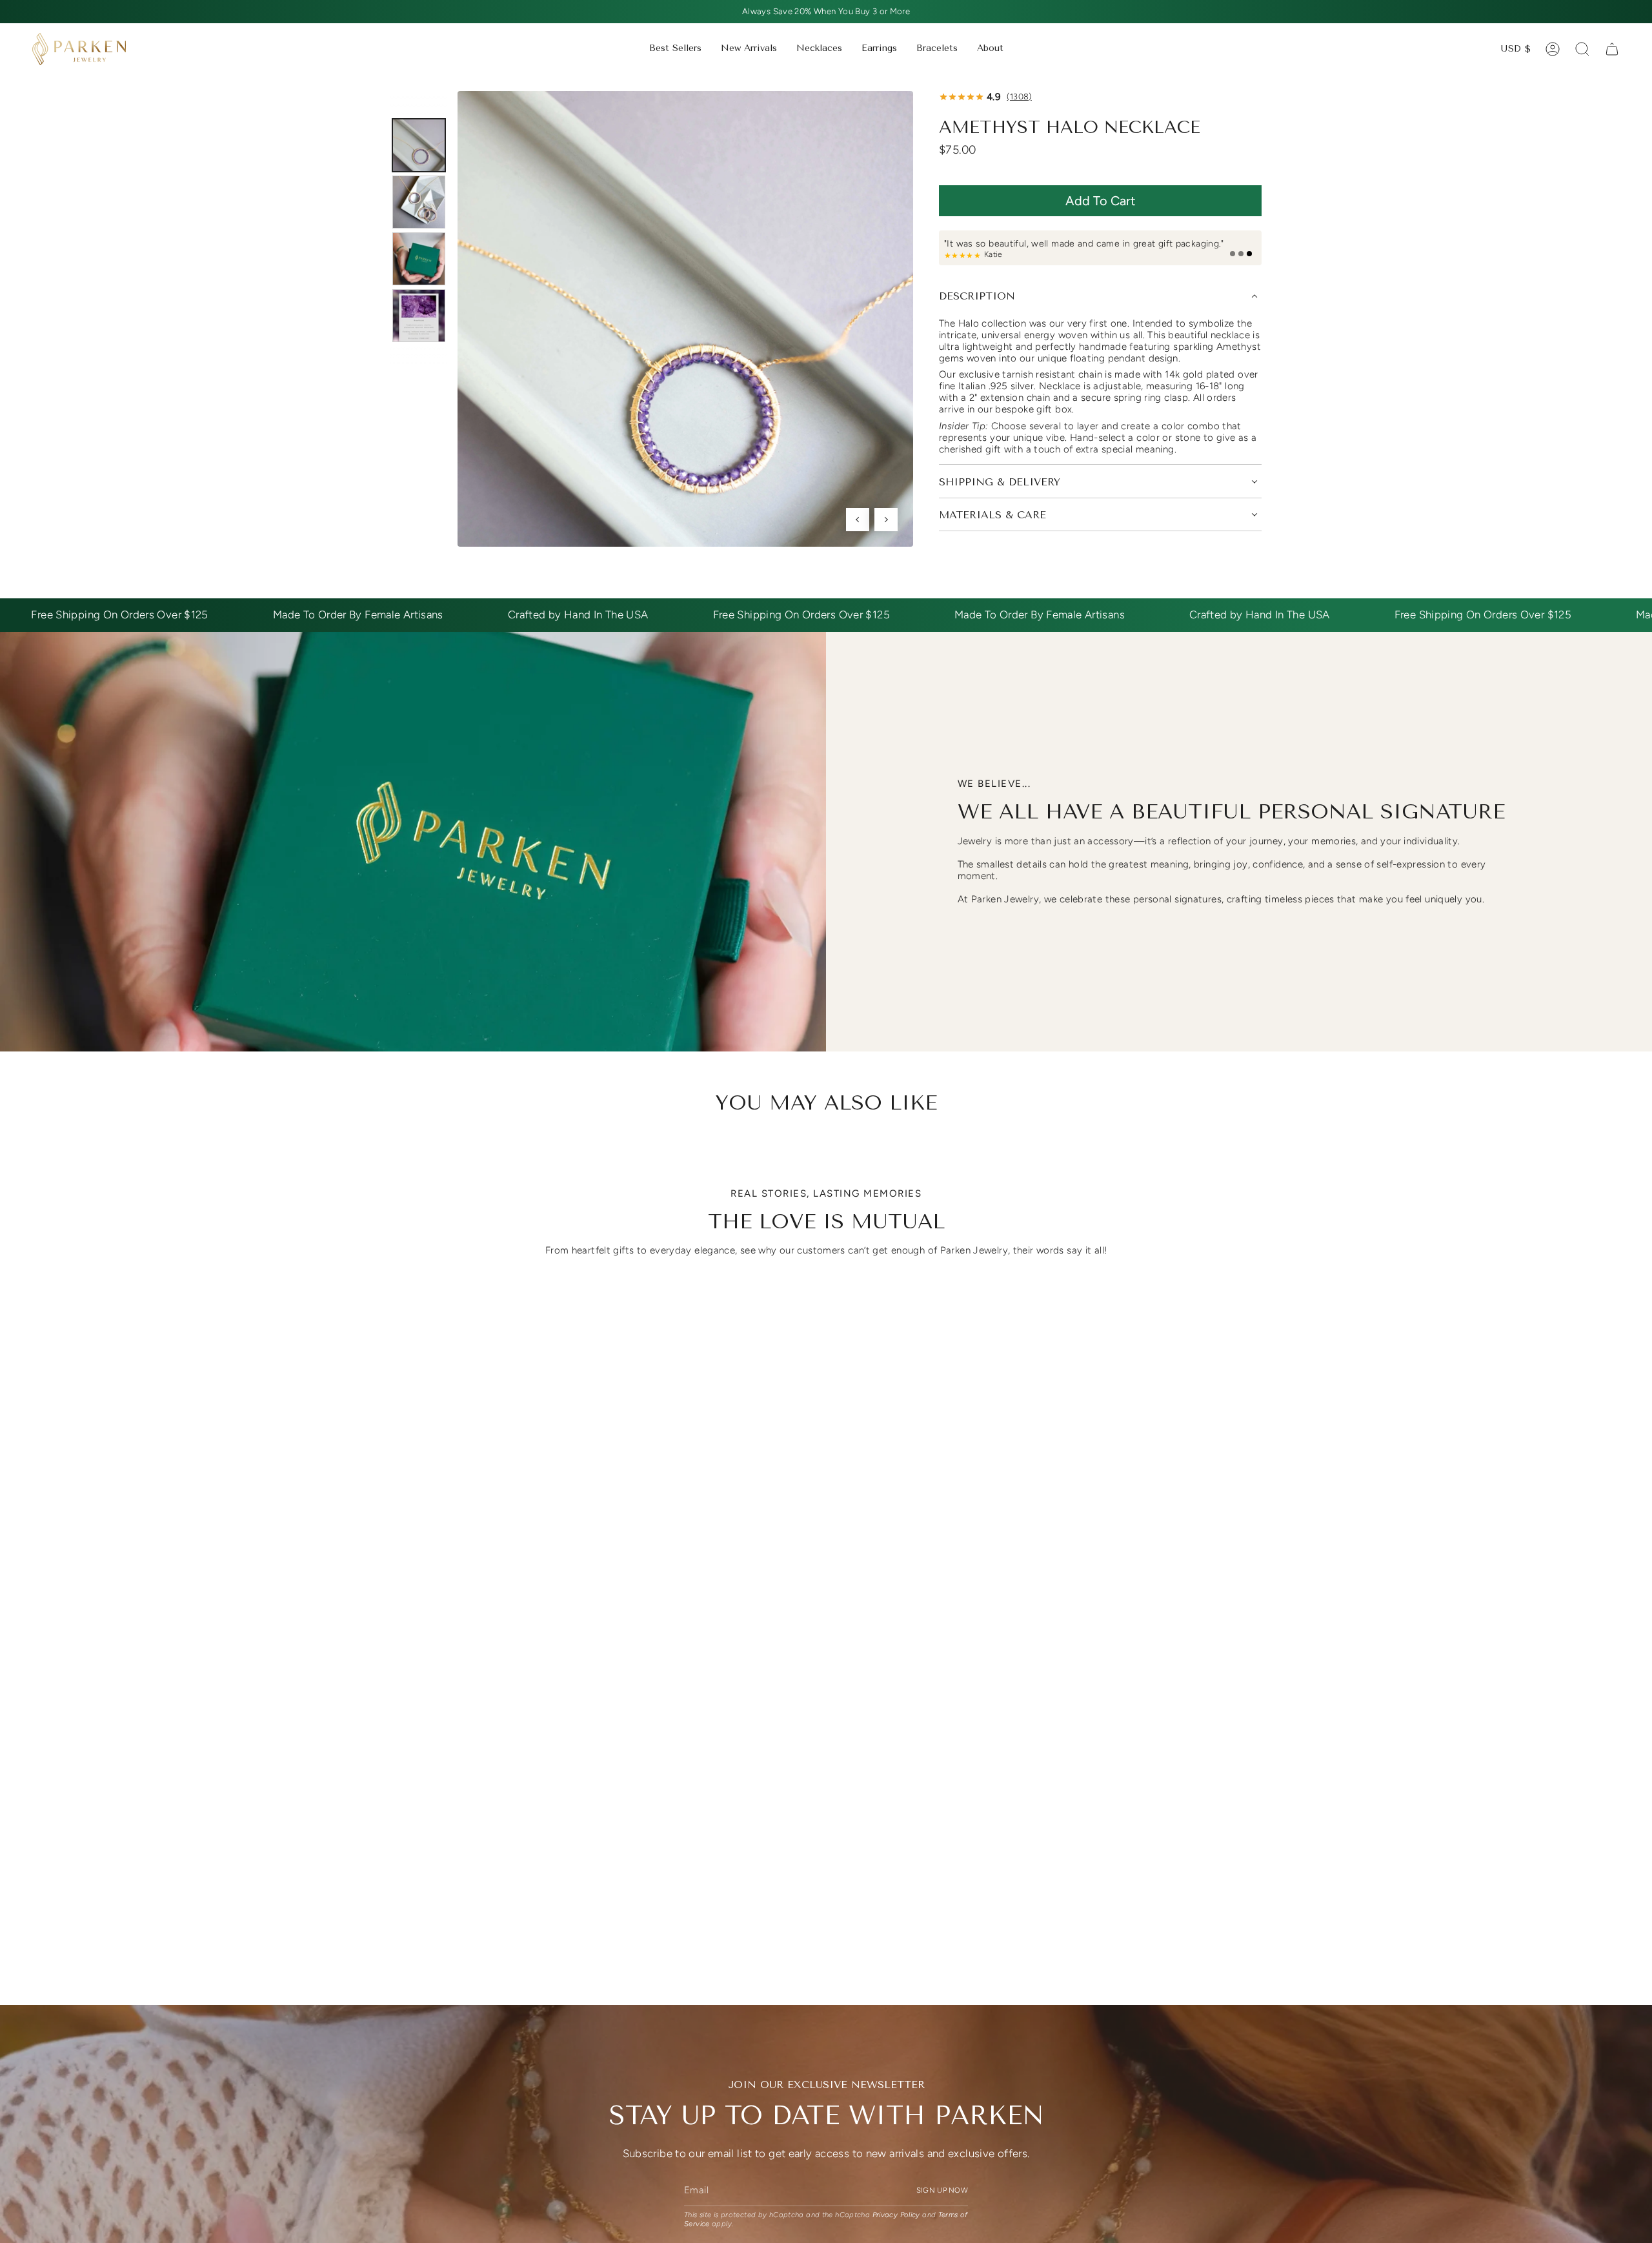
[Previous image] (858, 520)
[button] (819, 49)
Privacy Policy (896, 2215)
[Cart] (1612, 49)
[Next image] (886, 520)
